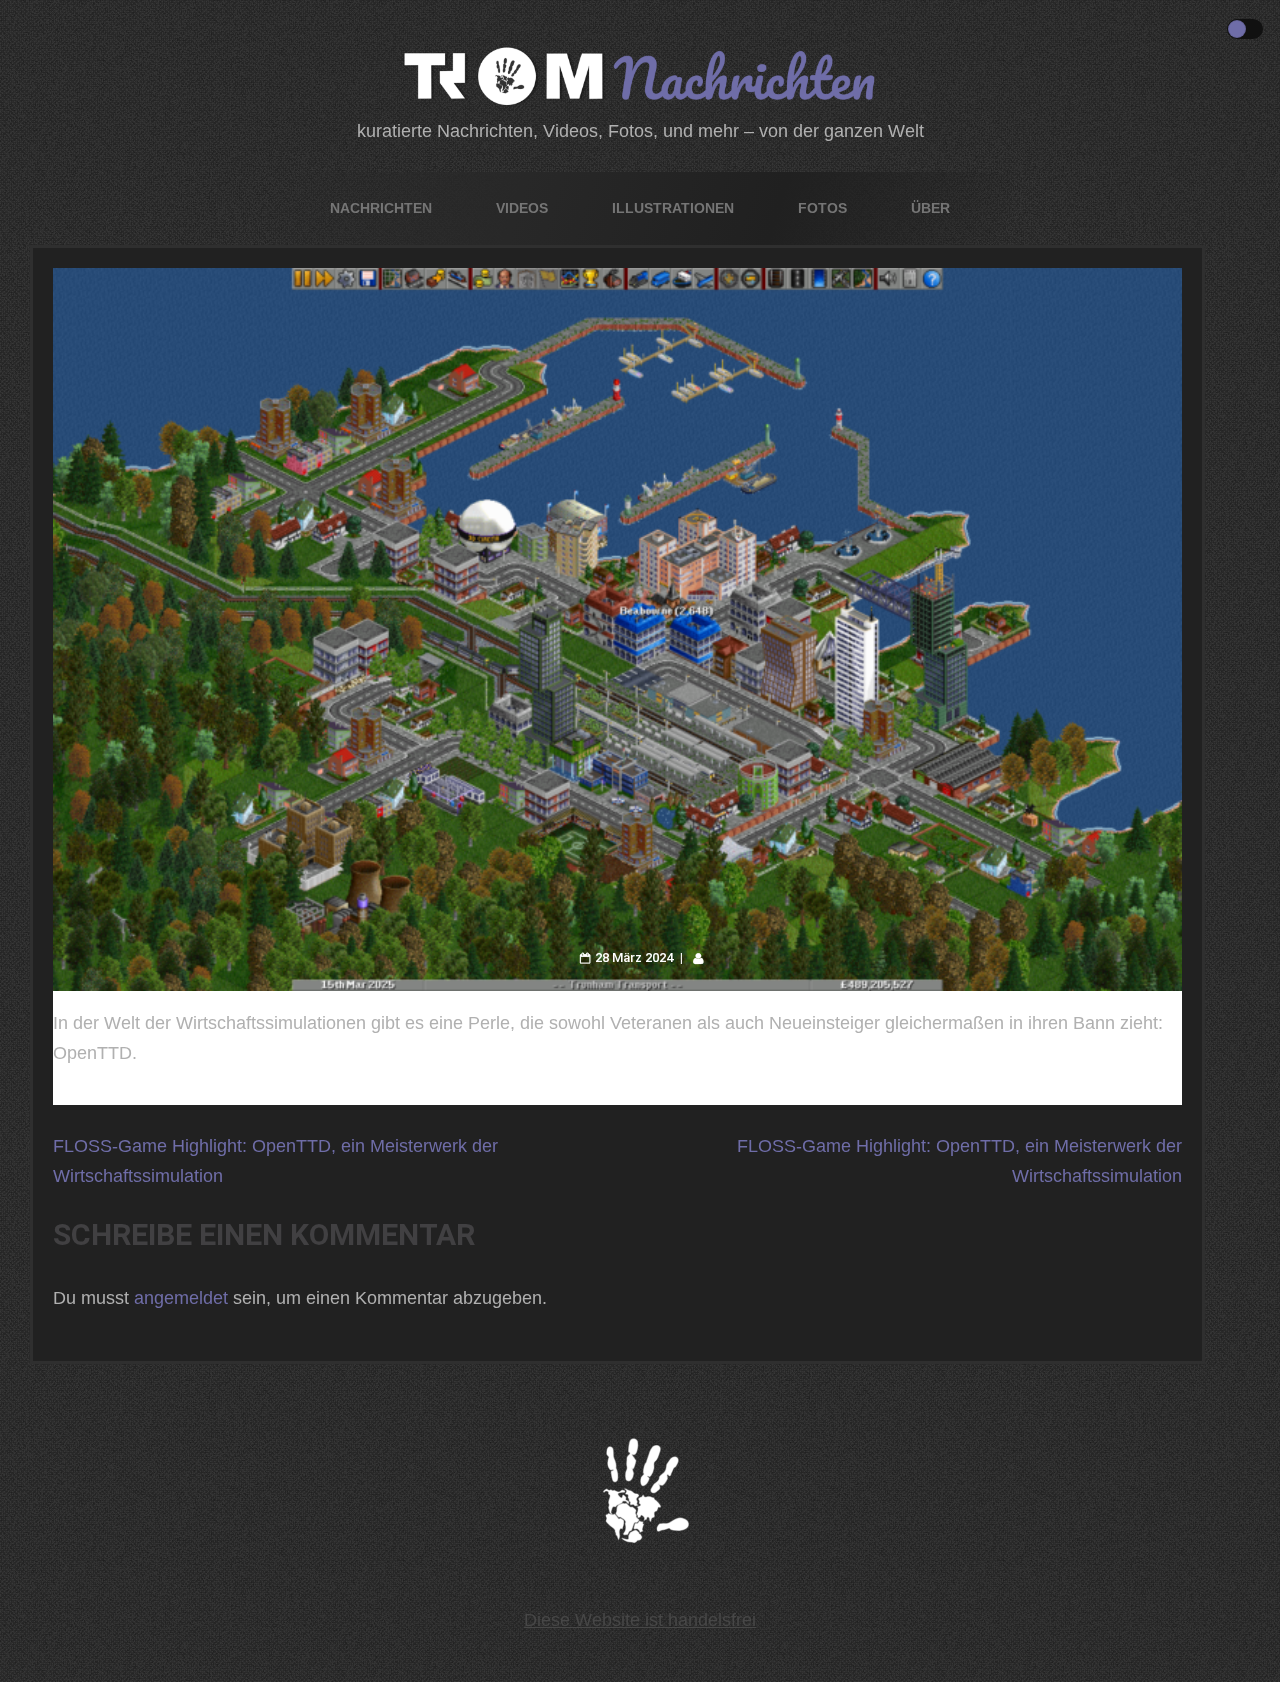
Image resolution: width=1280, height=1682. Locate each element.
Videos (522, 208)
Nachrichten (381, 208)
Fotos (822, 208)
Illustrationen (673, 208)
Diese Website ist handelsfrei (640, 1620)
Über (930, 208)
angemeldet (181, 1298)
